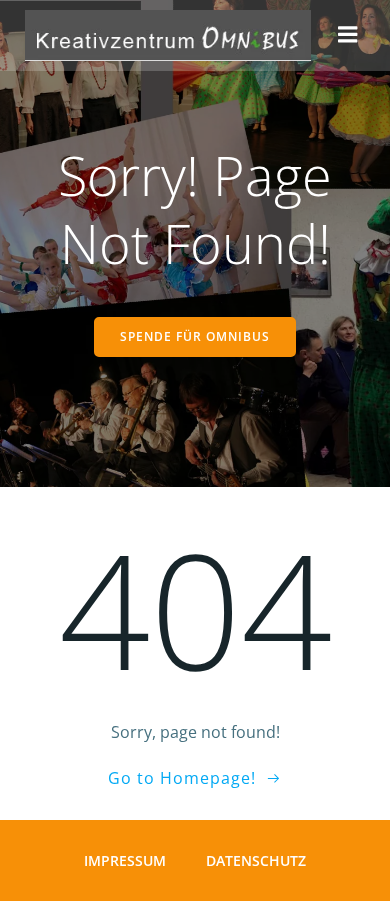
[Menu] (348, 35)
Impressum (125, 860)
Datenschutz (256, 860)
